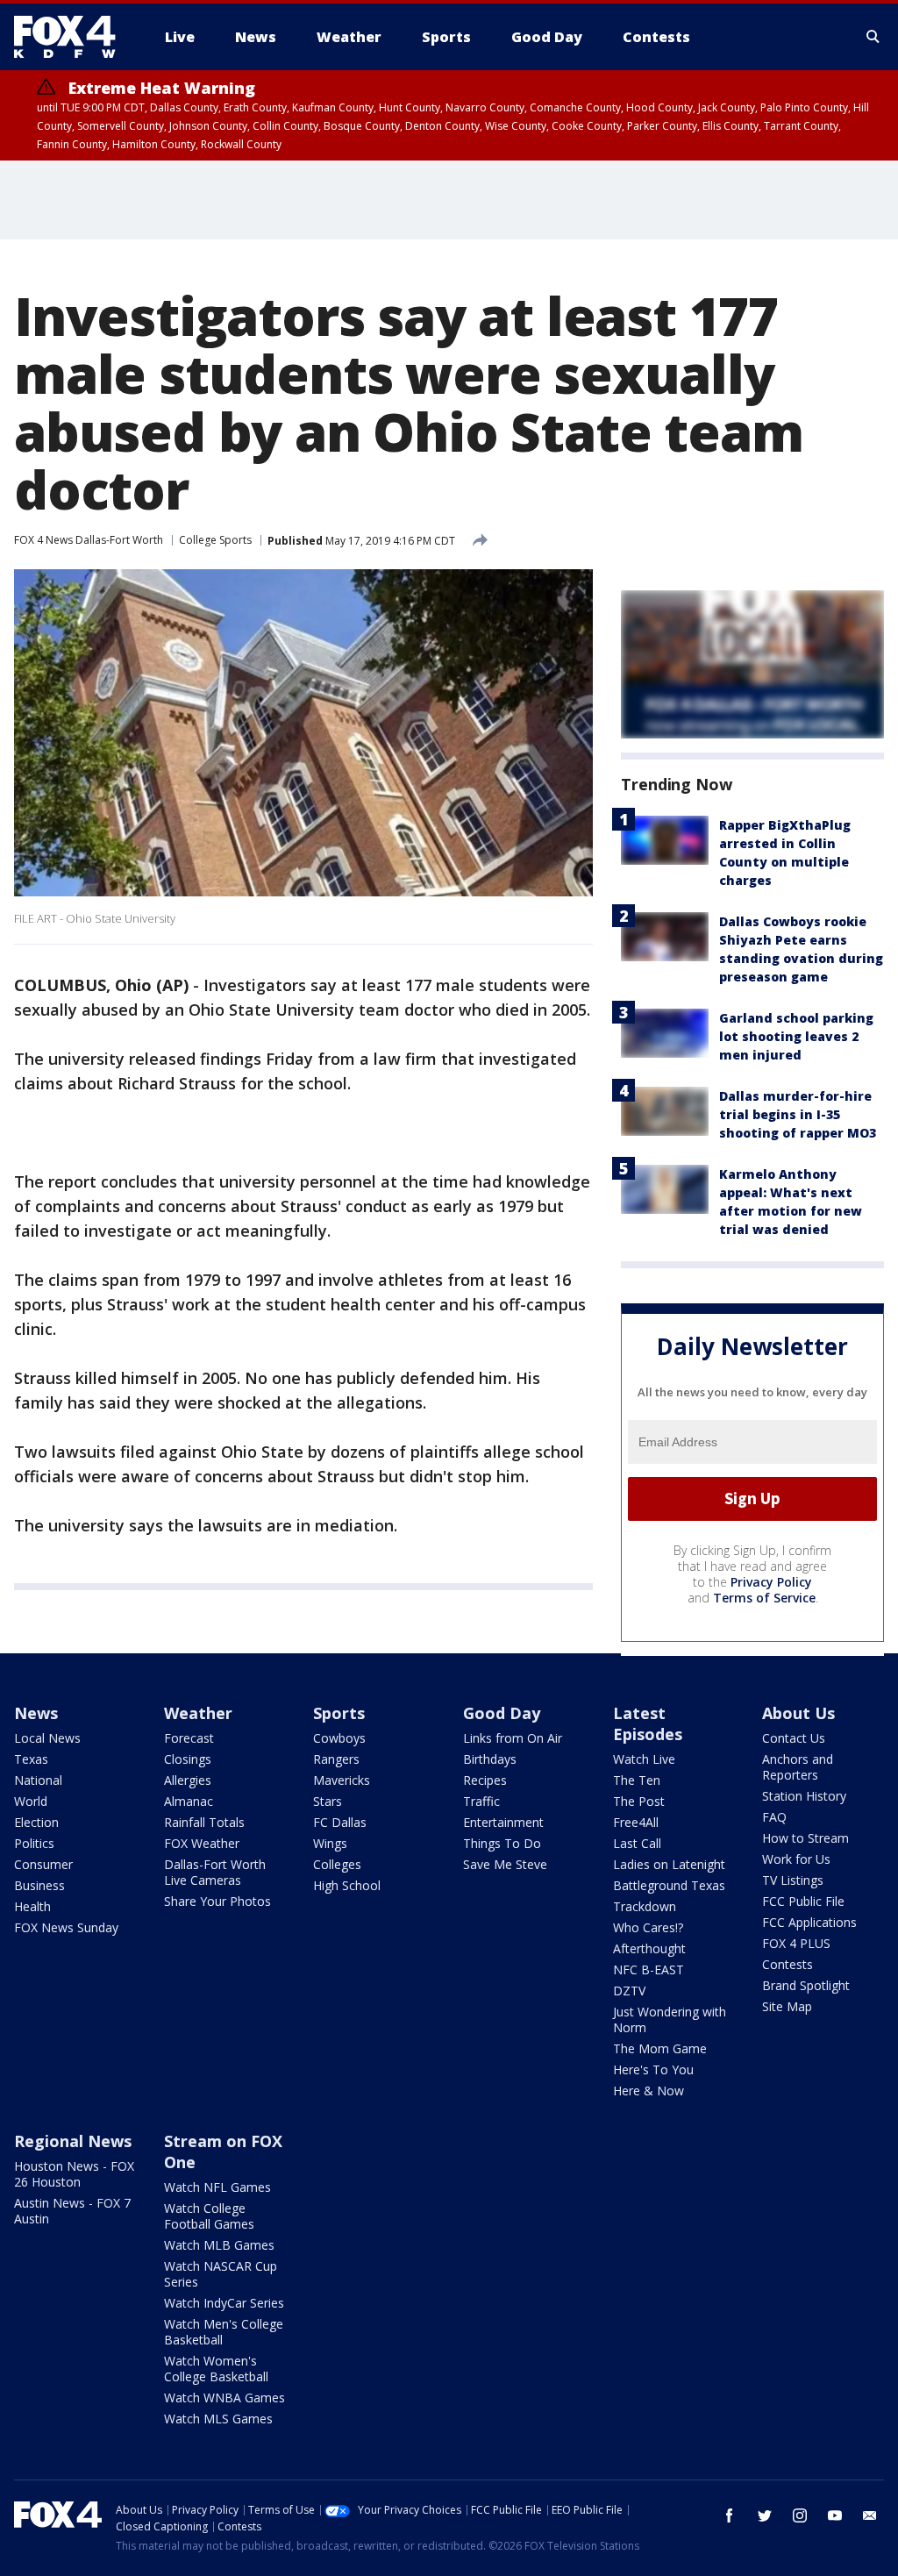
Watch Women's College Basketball (216, 2369)
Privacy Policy (771, 1582)
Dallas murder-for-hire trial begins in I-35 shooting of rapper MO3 (798, 1114)
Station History (804, 1796)
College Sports (215, 540)
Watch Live (644, 1759)
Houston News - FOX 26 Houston (74, 2174)
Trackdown (645, 1906)
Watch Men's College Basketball (224, 2332)
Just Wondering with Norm (670, 2019)
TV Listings (793, 1880)
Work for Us (796, 1859)
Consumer (43, 1864)
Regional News (73, 2141)
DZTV (629, 1991)
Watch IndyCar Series (224, 2303)
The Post (639, 1801)
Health (32, 1906)
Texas (31, 1759)
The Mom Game (660, 2048)
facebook (730, 2515)
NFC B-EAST (649, 1969)
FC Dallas (340, 1822)
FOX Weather (202, 1843)
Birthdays (490, 1759)
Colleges (337, 1864)
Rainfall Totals (204, 1822)
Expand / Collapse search (873, 37)
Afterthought (649, 1948)
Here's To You (653, 2069)
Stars (328, 1801)
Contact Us (794, 1738)
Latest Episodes (648, 1723)
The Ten (637, 1780)
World (31, 1801)
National (38, 1780)
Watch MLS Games (218, 2419)
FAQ (774, 1817)
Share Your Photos (217, 1901)
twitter (765, 2515)
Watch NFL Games (217, 2187)
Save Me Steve (505, 1864)
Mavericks (342, 1780)
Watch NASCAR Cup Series (221, 2274)
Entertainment (503, 1822)
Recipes (485, 1780)
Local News (47, 1738)
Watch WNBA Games (224, 2398)
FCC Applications (809, 1922)
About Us (798, 1713)
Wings (330, 1843)
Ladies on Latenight (669, 1864)
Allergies (188, 1780)
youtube (835, 2515)
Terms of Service (764, 1598)
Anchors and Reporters (798, 1767)
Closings (188, 1759)
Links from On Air (513, 1738)
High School (347, 1885)
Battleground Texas (669, 1885)
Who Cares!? (648, 1927)
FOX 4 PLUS (796, 1943)
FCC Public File (803, 1901)
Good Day (502, 1713)
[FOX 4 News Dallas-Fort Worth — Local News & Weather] (72, 37)
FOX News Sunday (66, 1927)
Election (36, 1822)
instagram (800, 2515)
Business (39, 1885)
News (36, 1713)
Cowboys (339, 1738)
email (870, 2515)
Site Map (787, 2006)
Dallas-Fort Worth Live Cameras (215, 1872)
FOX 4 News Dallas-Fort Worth (89, 540)
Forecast (189, 1738)
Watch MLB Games (219, 2245)
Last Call (637, 1843)
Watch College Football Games (209, 2216)
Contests (788, 1964)
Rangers (336, 1759)
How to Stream (805, 1838)
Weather (198, 1713)
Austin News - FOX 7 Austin (72, 2211)
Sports (339, 1713)
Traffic (481, 1801)
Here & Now (649, 2091)
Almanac (189, 1801)
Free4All (636, 1822)
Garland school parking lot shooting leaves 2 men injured (796, 1036)
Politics (34, 1843)
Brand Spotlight (806, 1985)
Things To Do (502, 1843)
